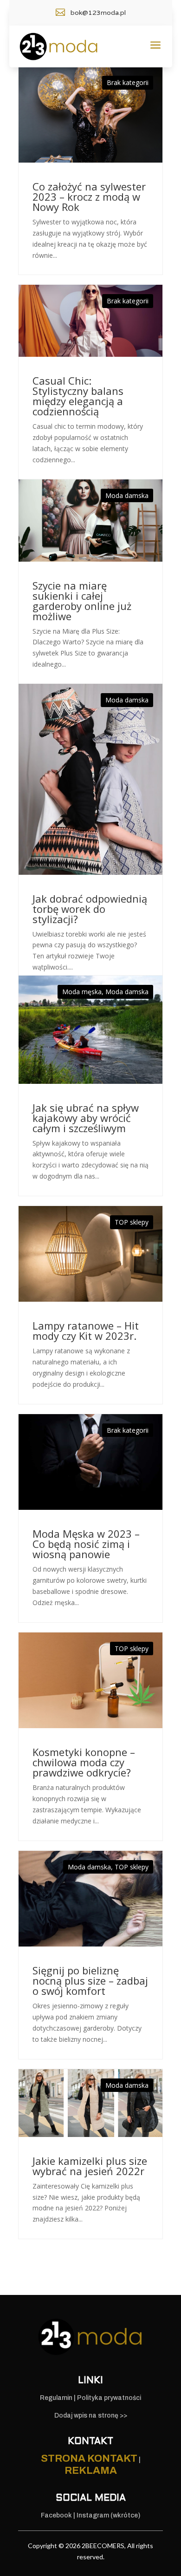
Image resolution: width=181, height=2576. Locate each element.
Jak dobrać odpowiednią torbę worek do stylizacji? (90, 909)
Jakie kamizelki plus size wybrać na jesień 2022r (90, 2166)
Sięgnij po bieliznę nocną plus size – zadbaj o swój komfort (90, 1980)
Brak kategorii (128, 82)
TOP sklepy (132, 1222)
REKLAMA (91, 2471)
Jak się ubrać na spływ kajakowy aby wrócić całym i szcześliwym (86, 1118)
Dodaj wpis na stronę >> (91, 2415)
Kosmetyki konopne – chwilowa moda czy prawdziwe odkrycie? (84, 1762)
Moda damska (127, 495)
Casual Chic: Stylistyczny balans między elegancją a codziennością (78, 396)
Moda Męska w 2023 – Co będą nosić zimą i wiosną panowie (86, 1544)
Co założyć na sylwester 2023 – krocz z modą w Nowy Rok (89, 197)
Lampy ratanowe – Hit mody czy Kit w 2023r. (86, 1331)
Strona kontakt (89, 2458)
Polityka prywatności (109, 2398)
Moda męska (82, 992)
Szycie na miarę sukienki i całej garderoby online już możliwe (82, 601)
